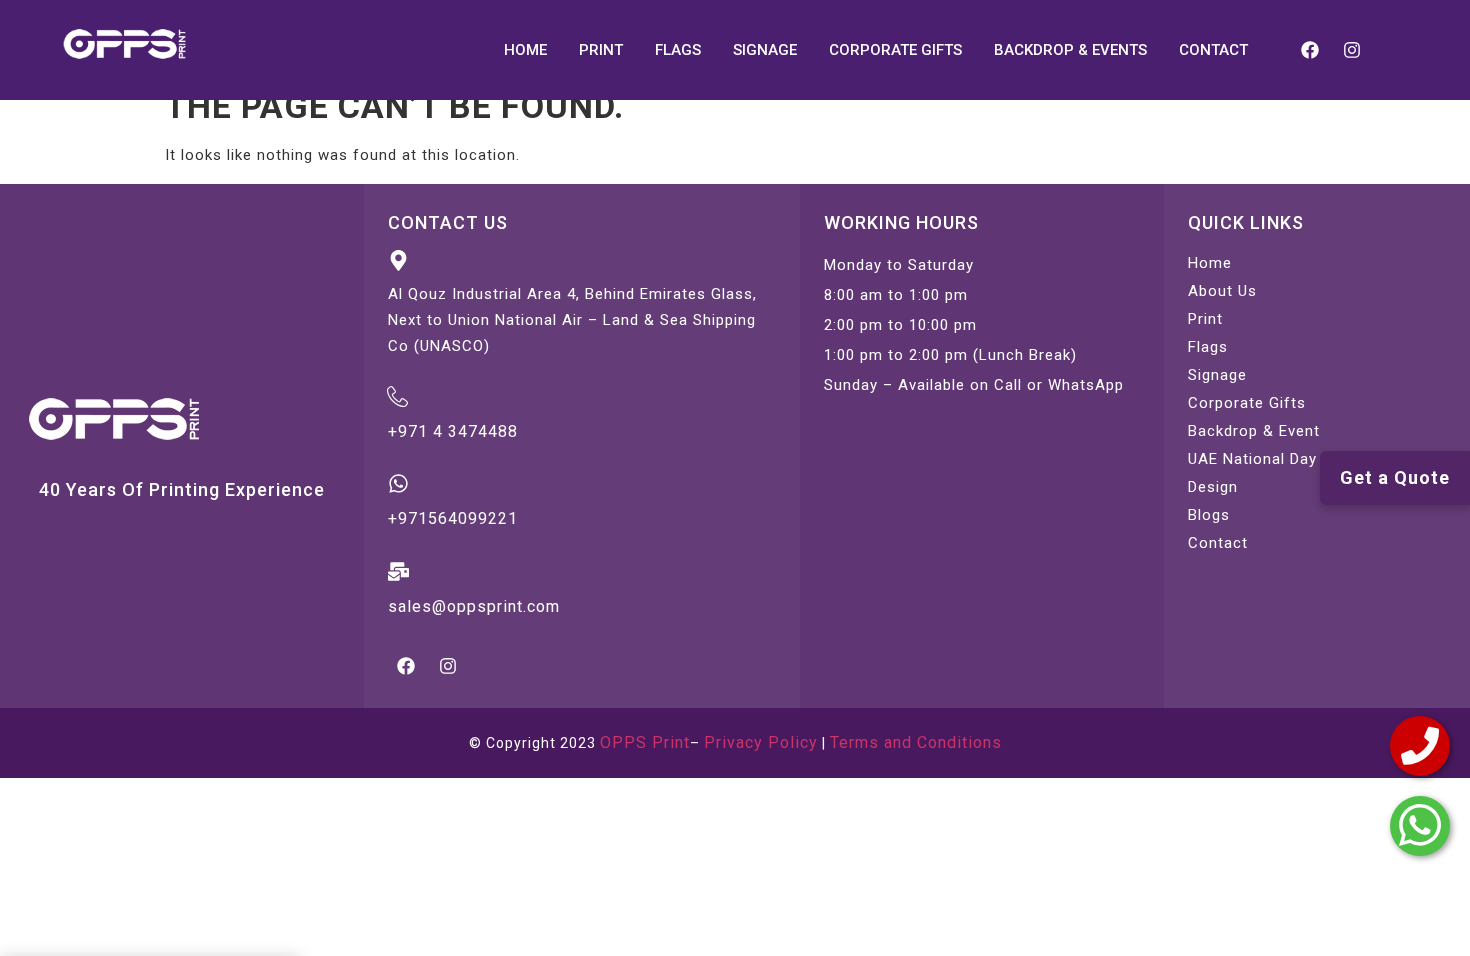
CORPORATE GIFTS (895, 50)
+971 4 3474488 (453, 431)
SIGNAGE (765, 50)
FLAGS (678, 50)
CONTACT (1213, 50)
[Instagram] (1352, 50)
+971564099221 (453, 518)
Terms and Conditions (916, 742)
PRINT (601, 50)
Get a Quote (1395, 477)
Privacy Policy (761, 742)
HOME (525, 50)
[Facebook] (1310, 50)
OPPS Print (645, 742)
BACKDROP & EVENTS (1070, 50)
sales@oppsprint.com (474, 606)
